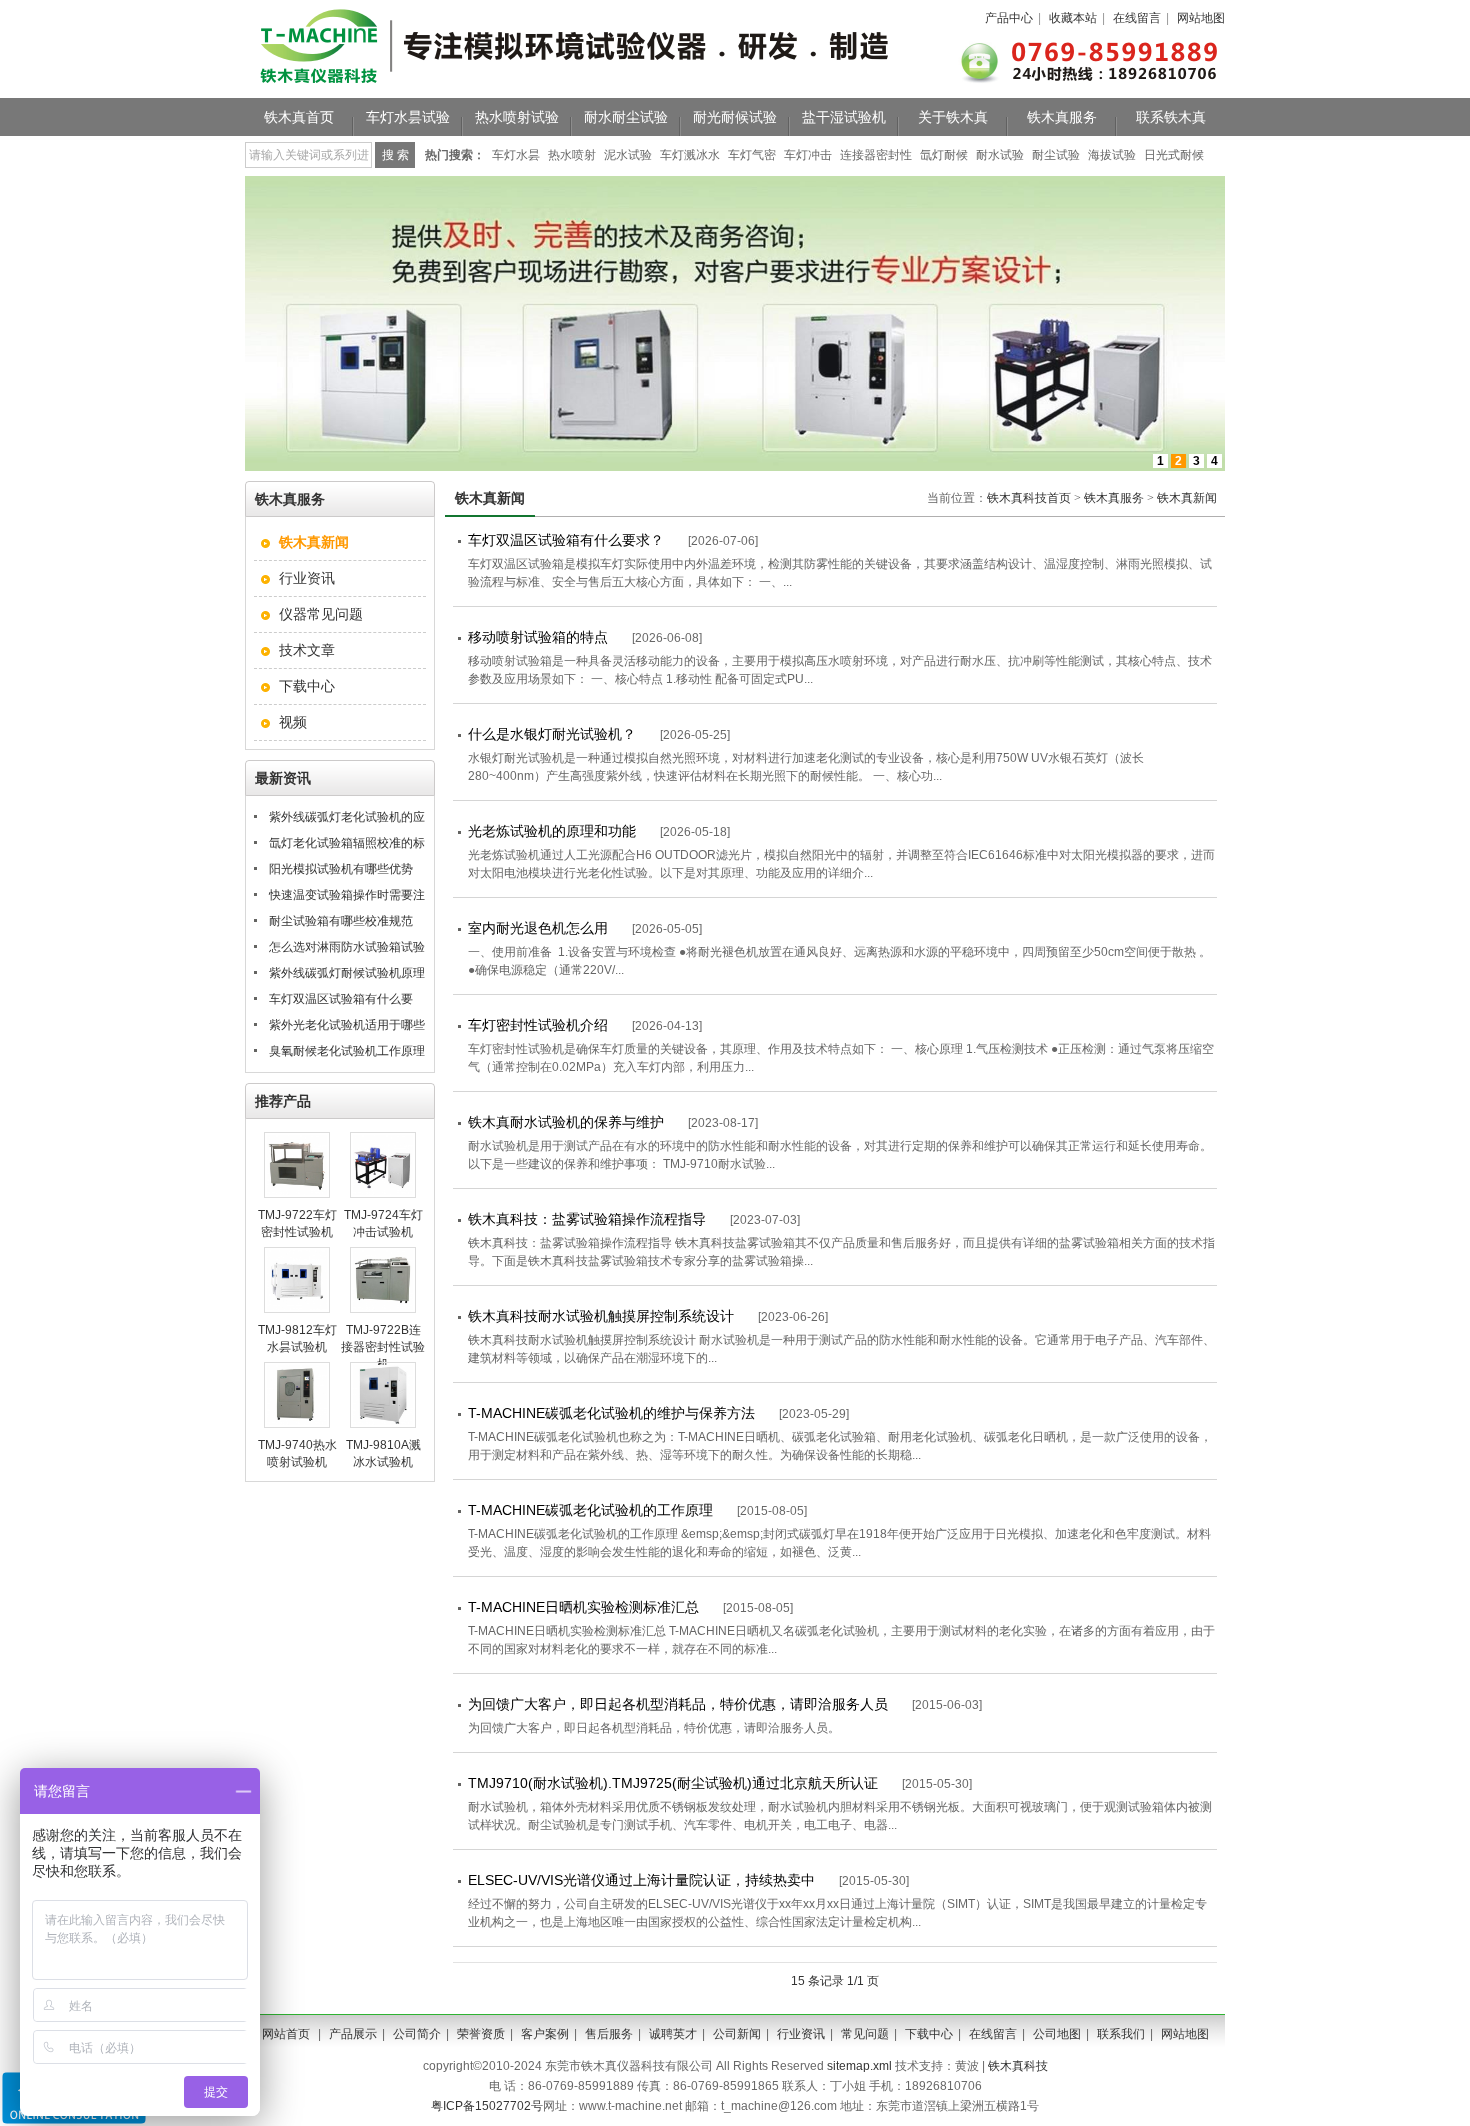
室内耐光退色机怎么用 (538, 928)
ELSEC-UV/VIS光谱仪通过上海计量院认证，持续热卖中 (641, 1880)
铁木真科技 (1018, 2066)
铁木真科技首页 (1029, 498)
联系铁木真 (1171, 117)
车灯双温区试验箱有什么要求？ (566, 540)
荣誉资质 (481, 2034)
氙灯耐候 (944, 155)
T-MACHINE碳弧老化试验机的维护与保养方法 (611, 1413)
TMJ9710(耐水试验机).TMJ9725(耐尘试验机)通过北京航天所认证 (673, 1783)
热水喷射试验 (517, 117)
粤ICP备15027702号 (487, 2106)
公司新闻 (737, 2034)
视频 (293, 722)
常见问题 (865, 2034)
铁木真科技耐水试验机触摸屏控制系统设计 (601, 1316)
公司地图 (1057, 2034)
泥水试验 (628, 155)
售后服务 (609, 2034)
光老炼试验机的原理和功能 (552, 831)
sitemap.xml (859, 2066)
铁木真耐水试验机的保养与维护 (566, 1122)
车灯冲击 (808, 155)
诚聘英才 (673, 2034)
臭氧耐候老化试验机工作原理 (347, 1051)
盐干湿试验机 (844, 117)
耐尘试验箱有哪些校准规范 (341, 921)
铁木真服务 (1062, 117)
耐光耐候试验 (735, 117)
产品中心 (1009, 18)
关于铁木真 (953, 117)
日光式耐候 (1174, 155)
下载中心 (307, 686)
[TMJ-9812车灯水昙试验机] (297, 1309)
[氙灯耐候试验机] (735, 467)
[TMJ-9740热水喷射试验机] (297, 1424)
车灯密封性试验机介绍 (538, 1025)
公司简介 (417, 2034)
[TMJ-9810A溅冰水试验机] (383, 1424)
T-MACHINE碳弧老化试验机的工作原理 (590, 1510)
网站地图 (1201, 18)
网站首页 (286, 2034)
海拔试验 (1112, 155)
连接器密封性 (876, 155)
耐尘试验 (1056, 155)
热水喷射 (572, 155)
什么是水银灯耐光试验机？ (552, 734)
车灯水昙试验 (408, 117)
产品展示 (353, 2034)
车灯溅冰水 (690, 155)
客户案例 (545, 2034)
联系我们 (1121, 2034)
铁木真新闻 (1187, 498)
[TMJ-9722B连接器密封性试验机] (383, 1309)
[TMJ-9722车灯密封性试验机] (297, 1194)
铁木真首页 (299, 117)
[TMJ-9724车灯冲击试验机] (383, 1194)
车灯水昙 (516, 155)
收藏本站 (1073, 18)
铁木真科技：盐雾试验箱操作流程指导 (587, 1219)
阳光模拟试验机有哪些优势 (341, 869)
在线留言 (1137, 18)
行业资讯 (307, 578)
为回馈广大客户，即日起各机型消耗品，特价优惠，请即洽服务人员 (678, 1704)
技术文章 (307, 650)
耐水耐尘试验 (626, 117)
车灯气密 (752, 155)
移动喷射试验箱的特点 (538, 637)
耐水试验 (1000, 155)
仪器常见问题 (321, 614)
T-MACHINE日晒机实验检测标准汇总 (583, 1607)
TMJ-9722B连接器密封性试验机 (383, 1347)
